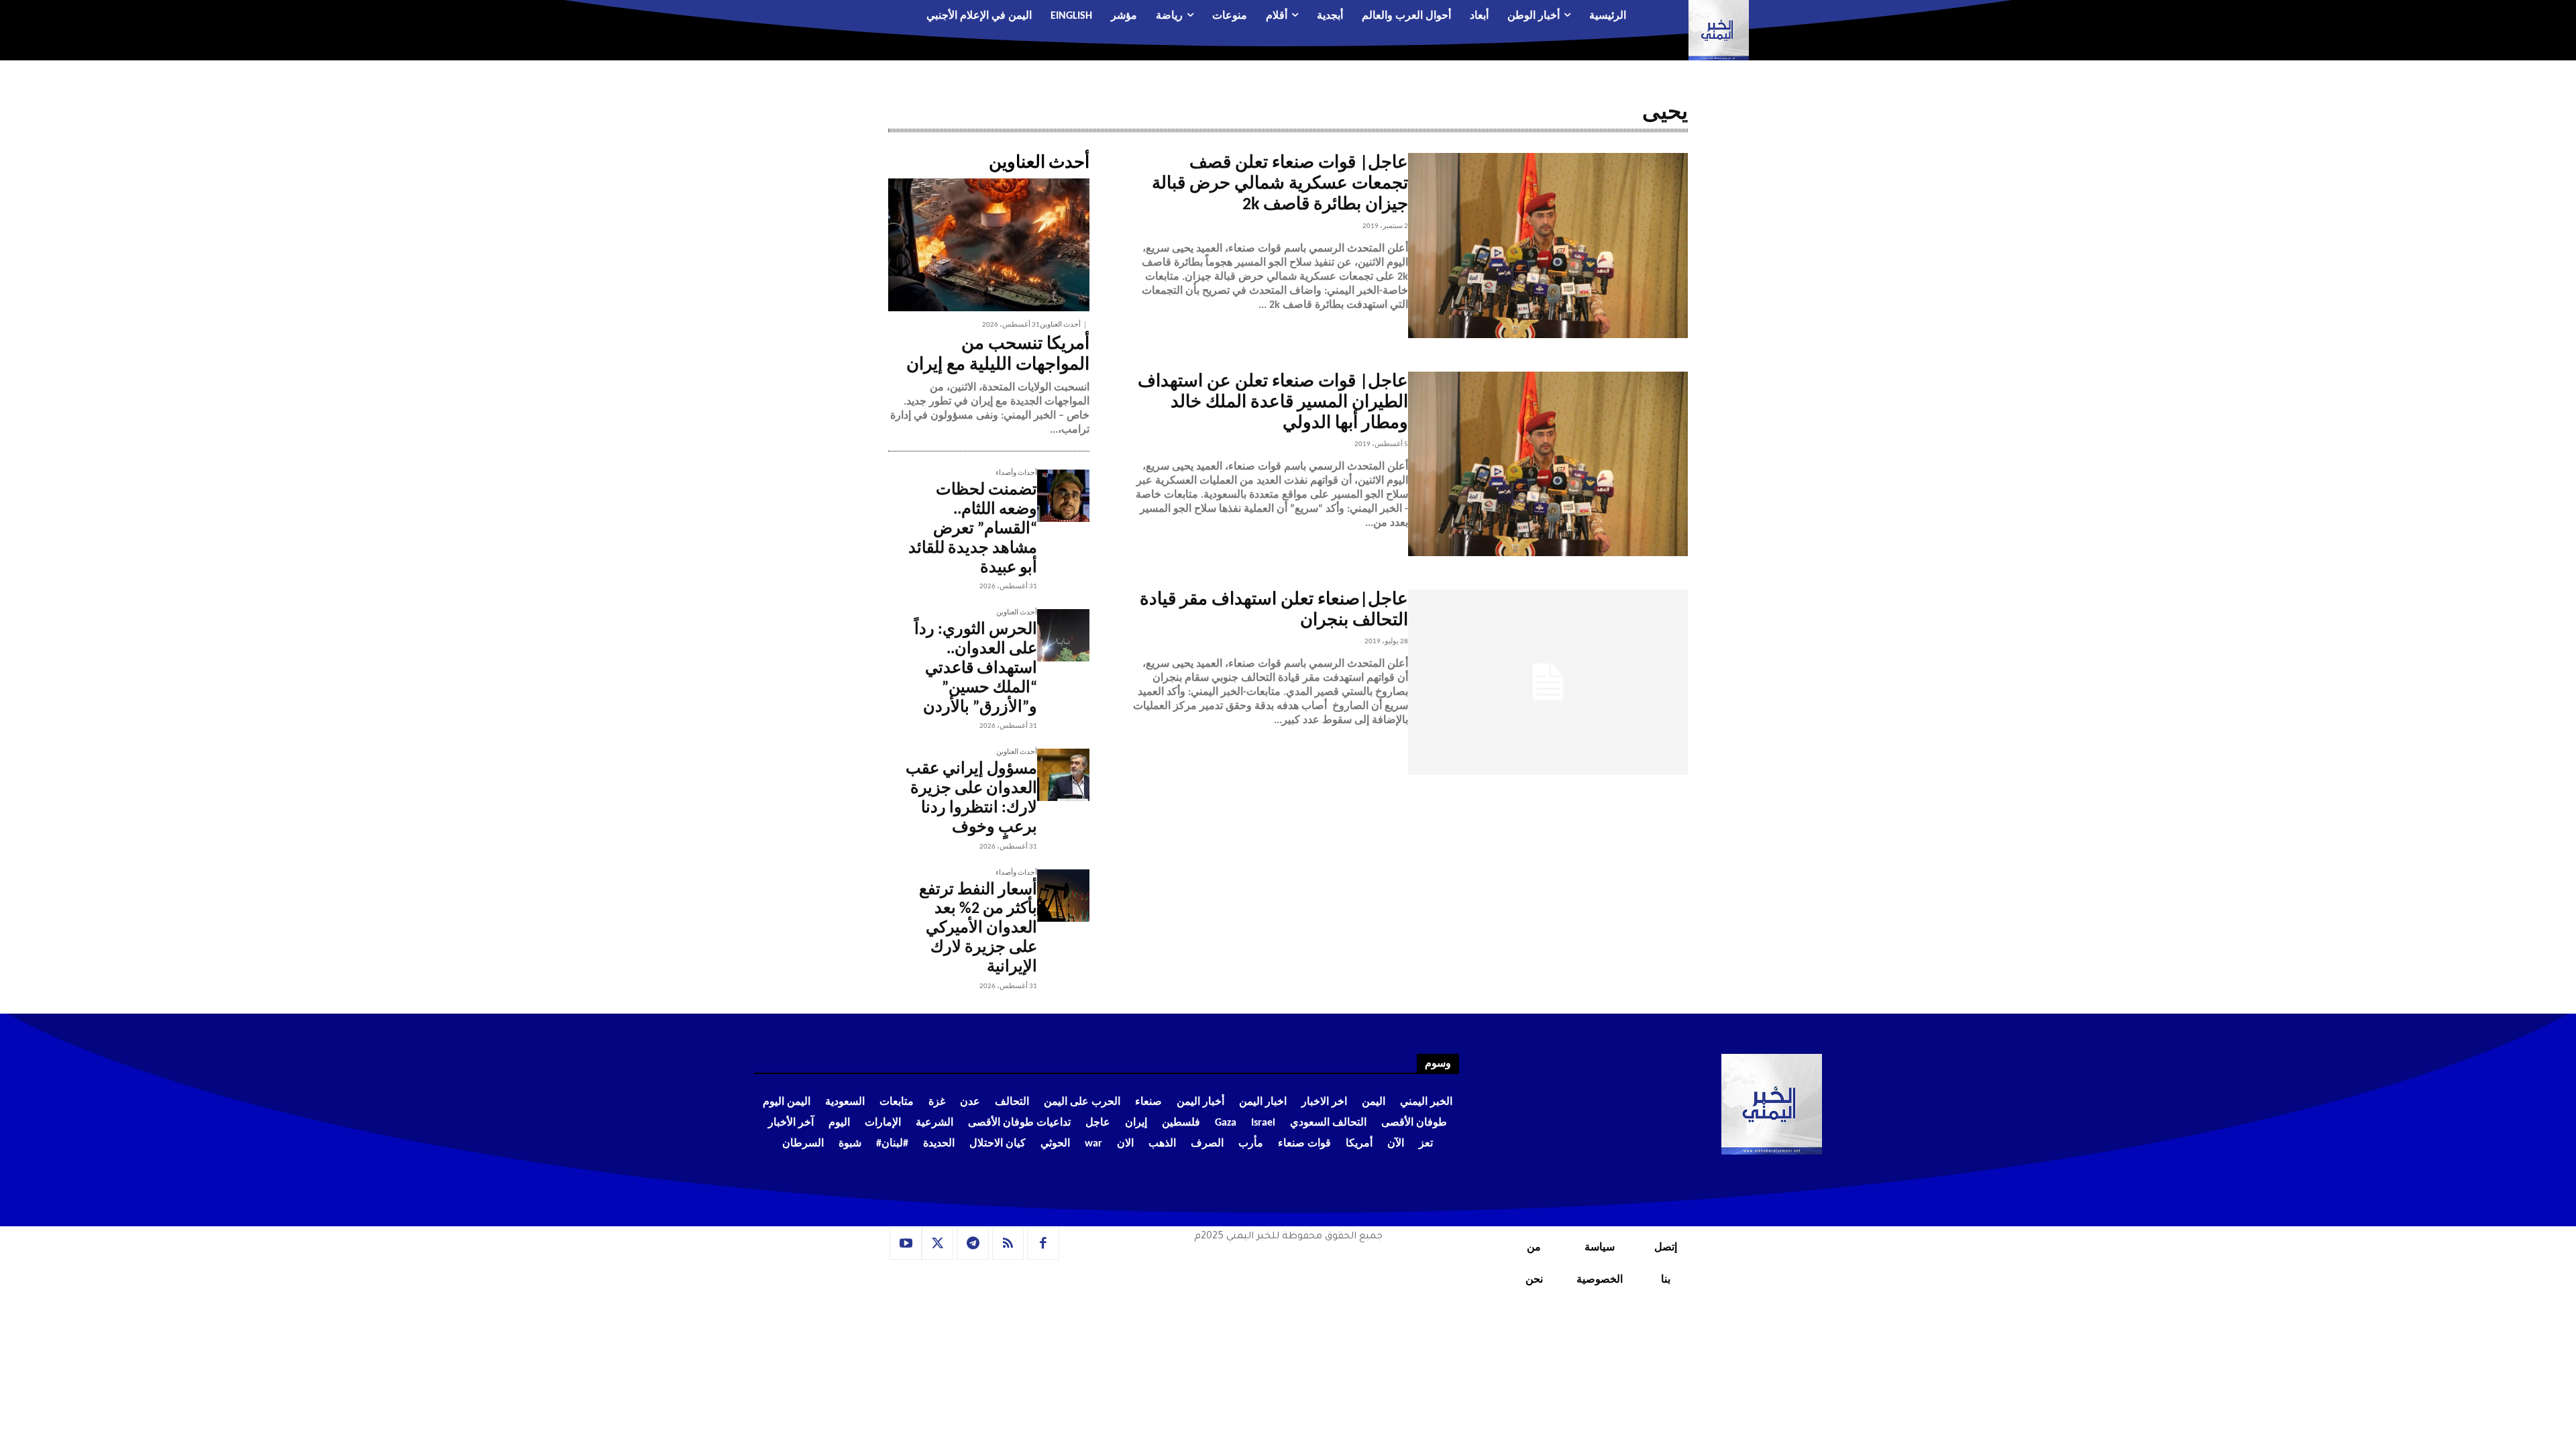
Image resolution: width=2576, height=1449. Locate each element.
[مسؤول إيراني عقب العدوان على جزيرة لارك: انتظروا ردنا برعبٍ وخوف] (1063, 775)
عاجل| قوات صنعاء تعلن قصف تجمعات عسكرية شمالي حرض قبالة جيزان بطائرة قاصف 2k (1280, 184)
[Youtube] (906, 1244)
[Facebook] (1043, 1244)
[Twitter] (938, 1244)
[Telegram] (973, 1244)
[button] (836, 17)
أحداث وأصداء (1016, 473)
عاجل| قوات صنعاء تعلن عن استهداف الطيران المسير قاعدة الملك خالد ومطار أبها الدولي (1273, 403)
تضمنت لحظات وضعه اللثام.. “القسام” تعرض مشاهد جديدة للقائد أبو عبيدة (973, 529)
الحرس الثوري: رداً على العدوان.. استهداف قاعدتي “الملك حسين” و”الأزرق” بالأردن (976, 668)
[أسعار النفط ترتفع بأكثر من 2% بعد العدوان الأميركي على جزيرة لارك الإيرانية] (1063, 896)
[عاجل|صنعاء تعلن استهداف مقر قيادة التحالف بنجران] (1548, 682)
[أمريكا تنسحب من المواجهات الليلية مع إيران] (989, 245)
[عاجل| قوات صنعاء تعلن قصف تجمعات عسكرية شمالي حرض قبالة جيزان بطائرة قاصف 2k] (1548, 246)
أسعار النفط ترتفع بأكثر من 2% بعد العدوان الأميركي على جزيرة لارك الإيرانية (978, 929)
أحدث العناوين (1060, 325)
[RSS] (1008, 1244)
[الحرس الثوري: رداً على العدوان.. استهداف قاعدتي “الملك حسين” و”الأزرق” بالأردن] (1063, 635)
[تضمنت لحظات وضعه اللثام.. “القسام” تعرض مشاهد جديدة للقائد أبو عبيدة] (1063, 496)
